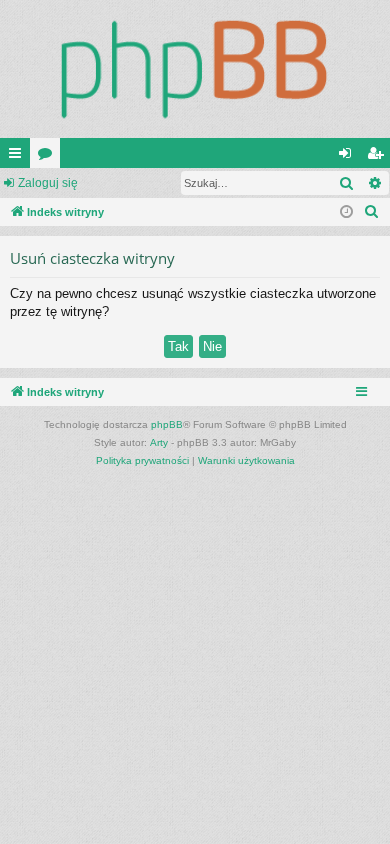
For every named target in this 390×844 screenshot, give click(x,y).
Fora (49, 157)
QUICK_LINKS (19, 157)
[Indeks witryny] (195, 69)
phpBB (167, 424)
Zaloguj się (48, 183)
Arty (159, 442)
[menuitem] (372, 212)
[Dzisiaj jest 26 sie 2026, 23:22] (346, 212)
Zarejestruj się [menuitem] (379, 157)
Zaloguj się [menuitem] (349, 157)
